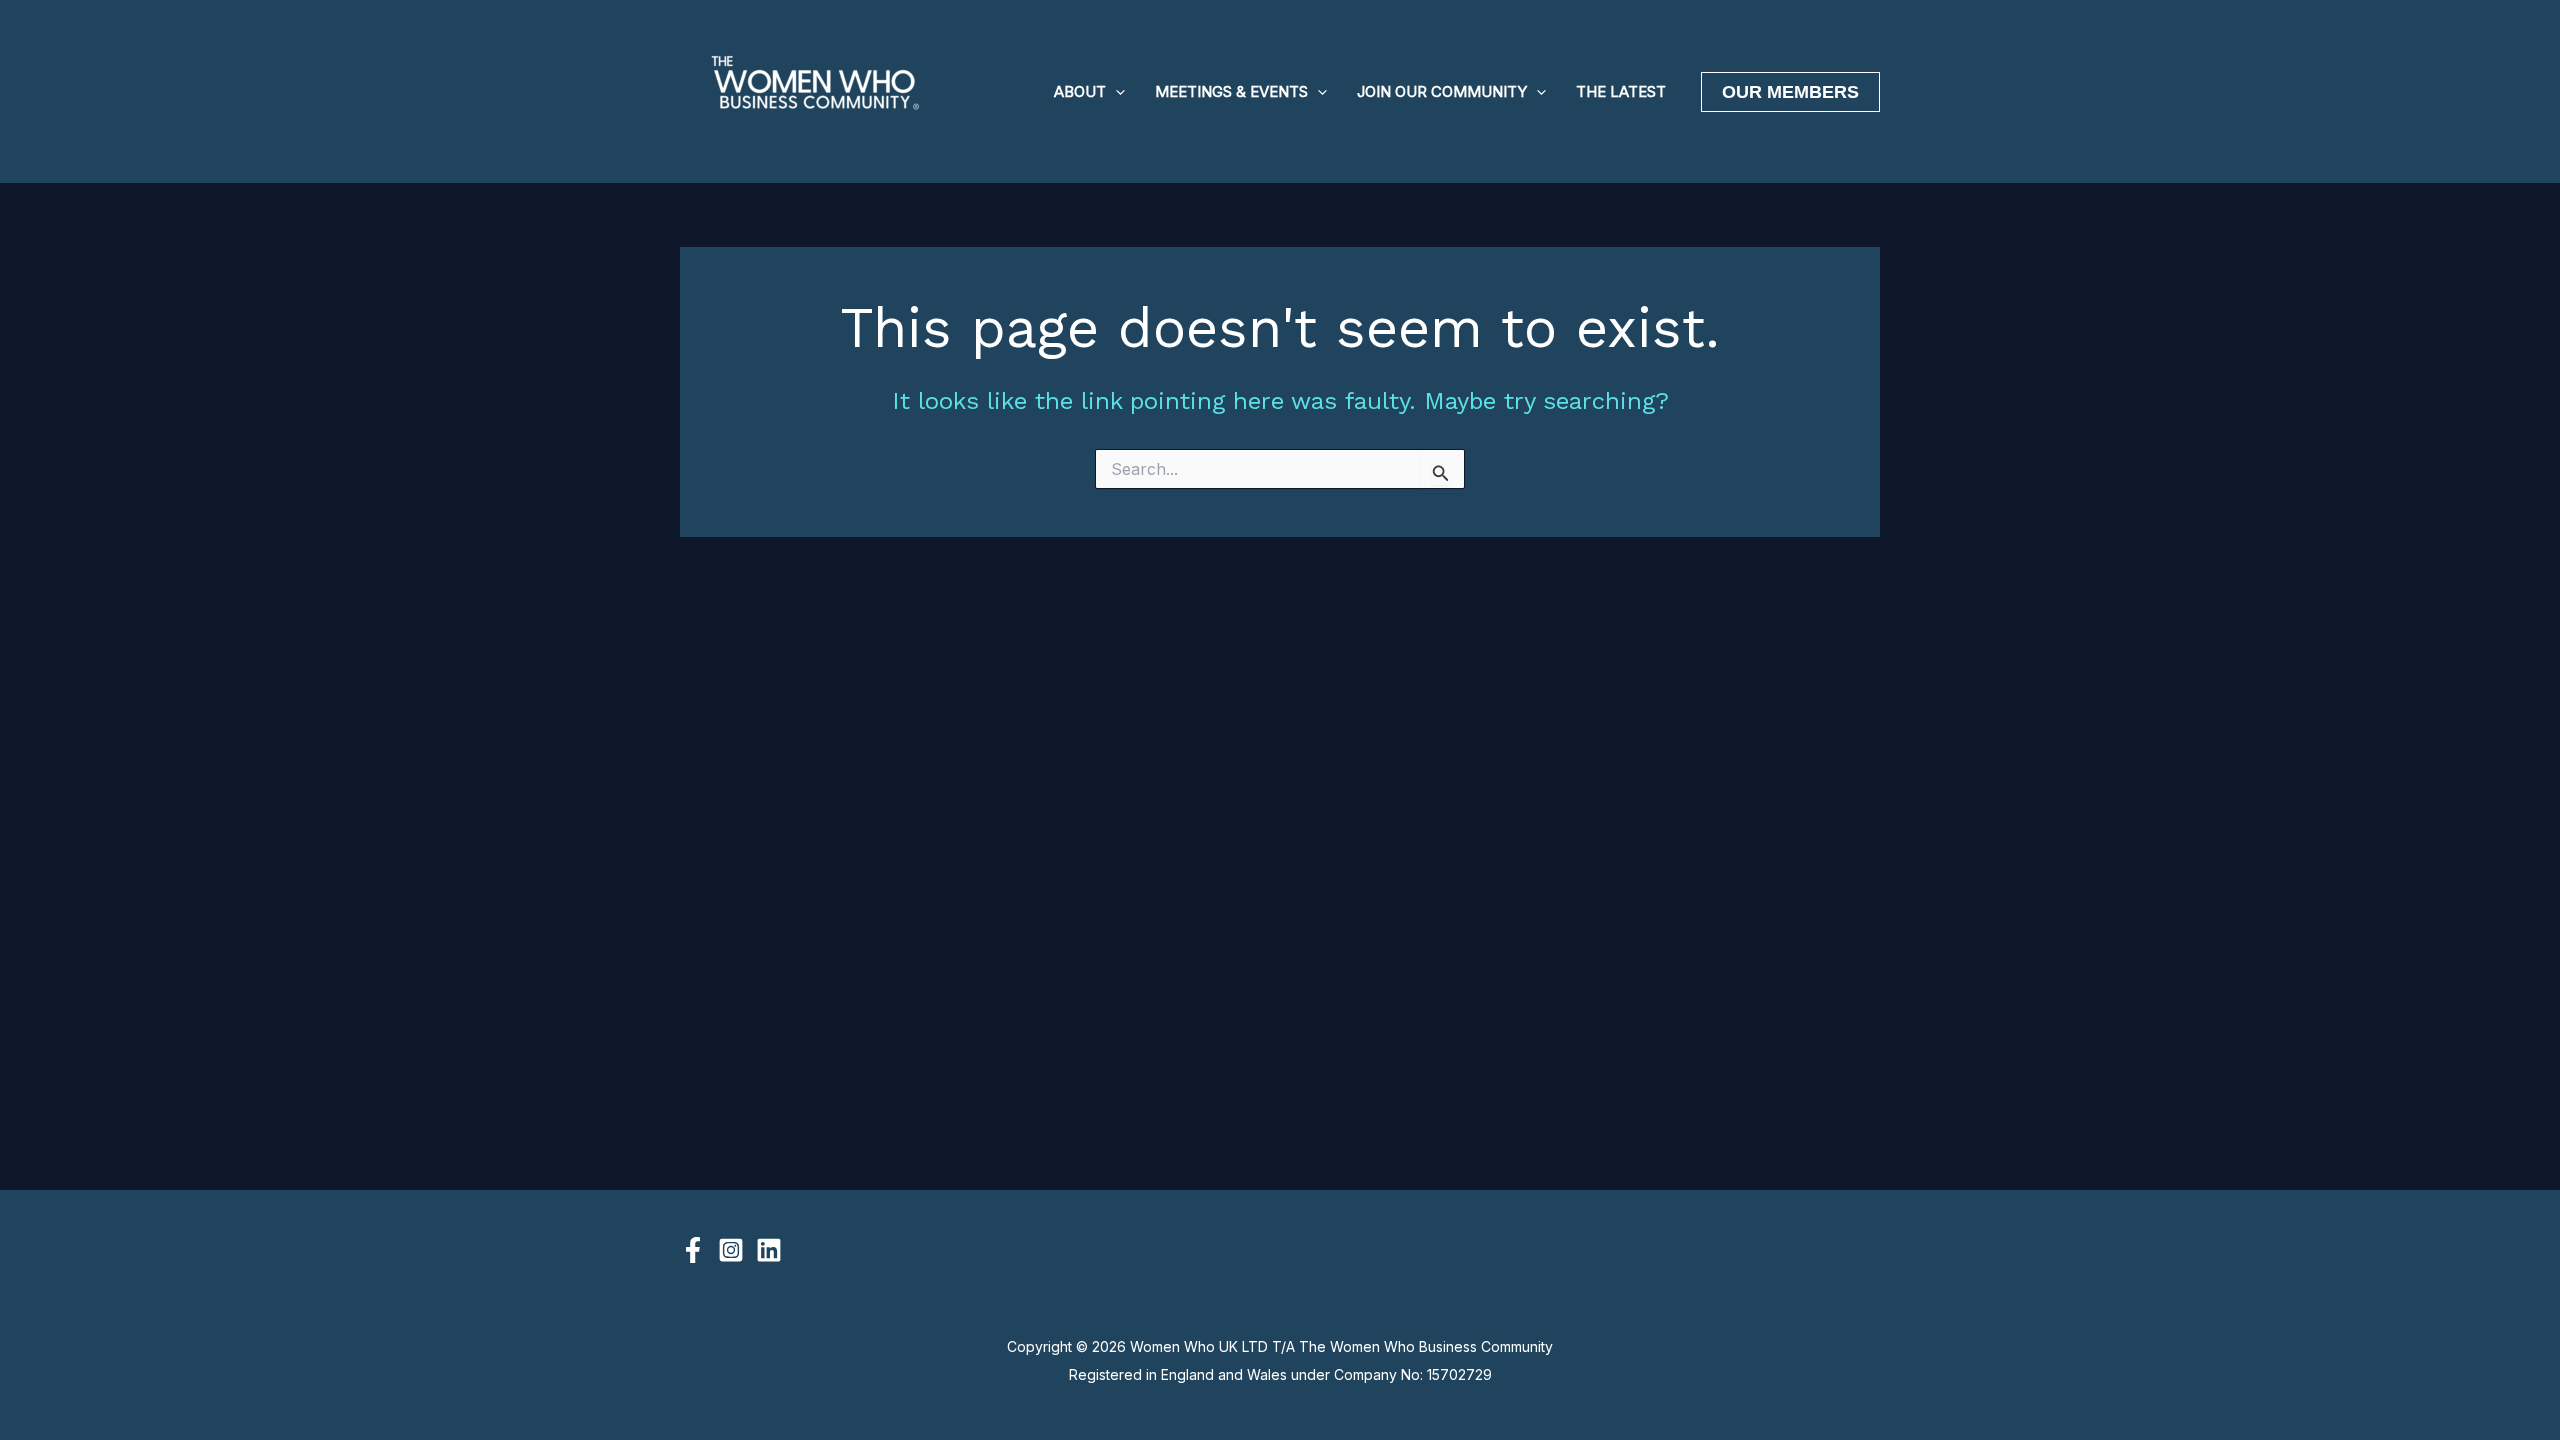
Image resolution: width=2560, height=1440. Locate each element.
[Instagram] (731, 1250)
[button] (1115, 92)
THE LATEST (1621, 91)
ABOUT (1080, 91)
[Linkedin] (769, 1250)
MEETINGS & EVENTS (1231, 91)
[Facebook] (693, 1250)
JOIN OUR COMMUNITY (1442, 91)
